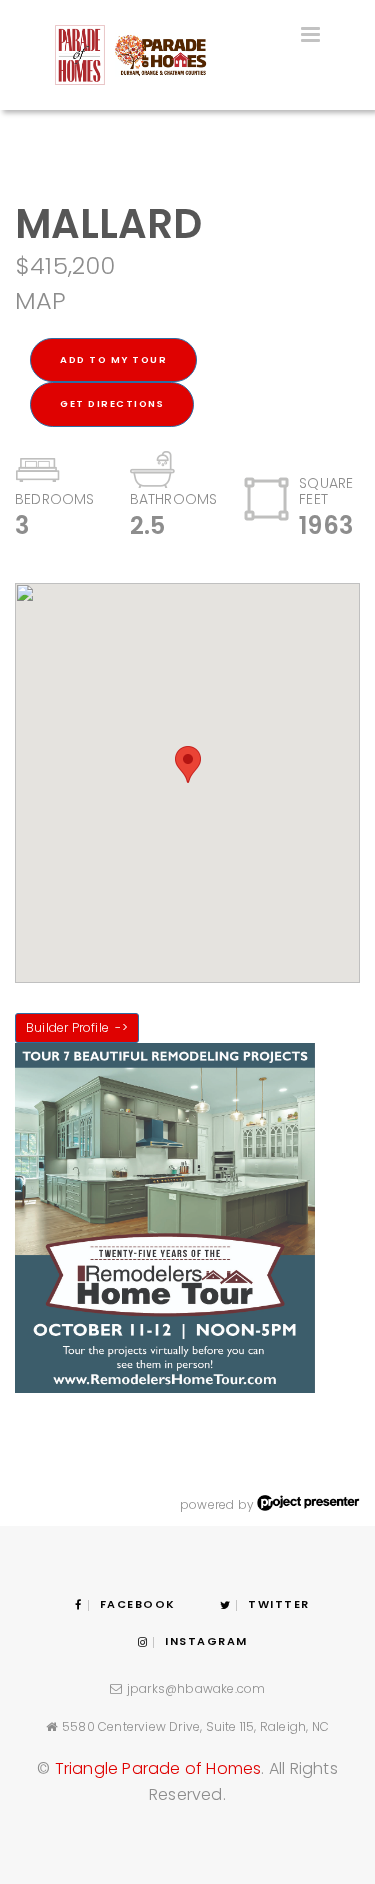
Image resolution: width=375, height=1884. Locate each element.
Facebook (138, 1604)
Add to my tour (113, 359)
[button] (188, 764)
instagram (206, 1641)
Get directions (112, 403)
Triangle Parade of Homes (158, 1768)
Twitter (279, 1604)
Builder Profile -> (77, 1027)
